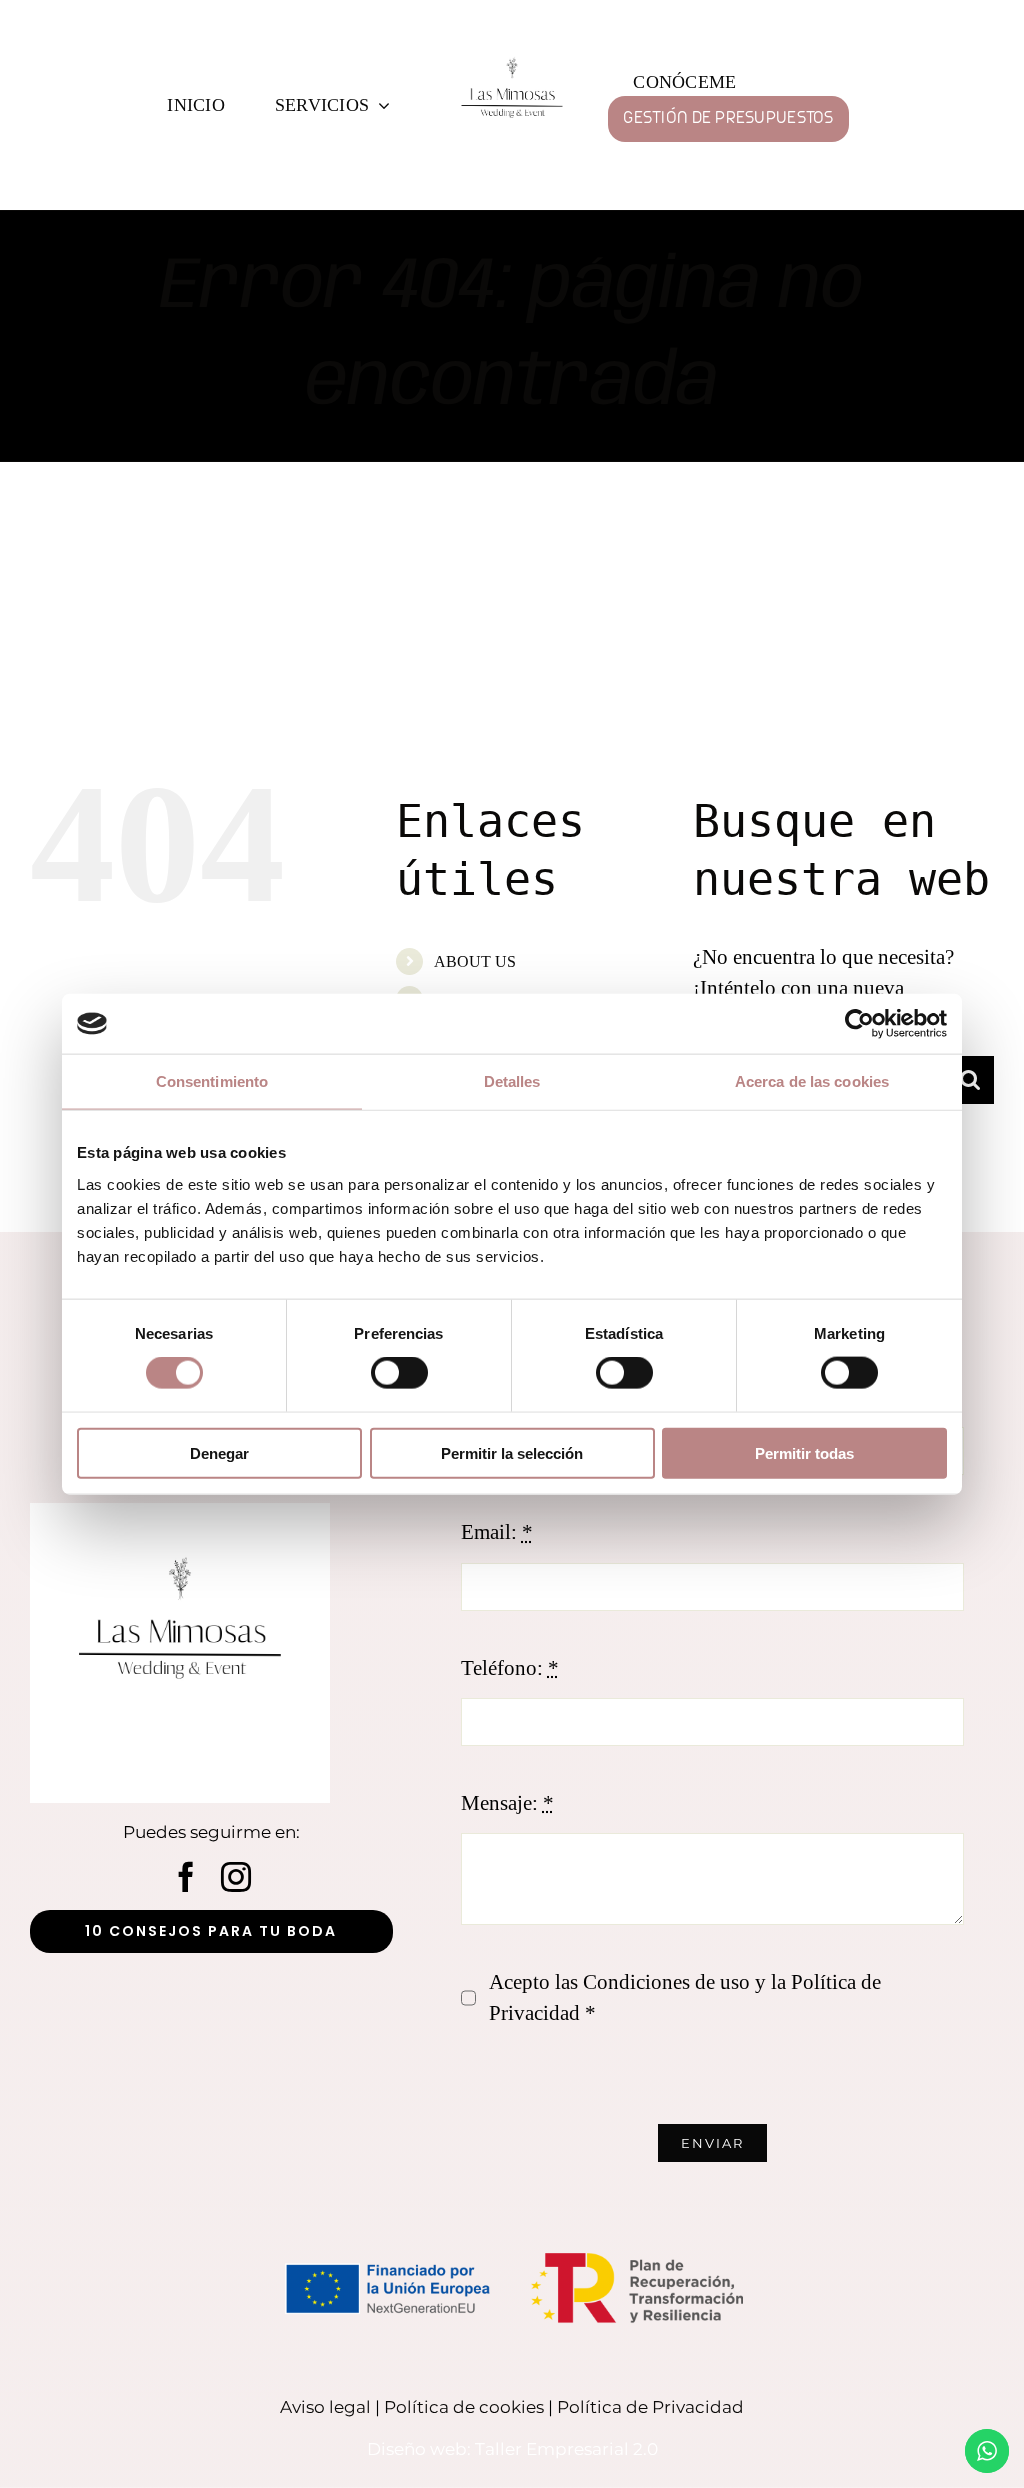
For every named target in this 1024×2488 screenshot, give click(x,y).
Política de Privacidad (650, 2407)
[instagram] (236, 1877)
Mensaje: (507, 1803)
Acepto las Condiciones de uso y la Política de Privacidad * (685, 1998)
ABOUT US (475, 961)
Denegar (219, 1452)
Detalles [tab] (512, 1081)
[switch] (399, 1373)
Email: (497, 1532)
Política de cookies (464, 2407)
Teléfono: (510, 1668)
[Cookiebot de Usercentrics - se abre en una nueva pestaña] (859, 1024)
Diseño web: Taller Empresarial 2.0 (512, 2449)
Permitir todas (804, 1452)
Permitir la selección (512, 1452)
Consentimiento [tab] (212, 1081)
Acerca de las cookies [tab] (812, 1081)
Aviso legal (325, 2407)
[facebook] (186, 1877)
